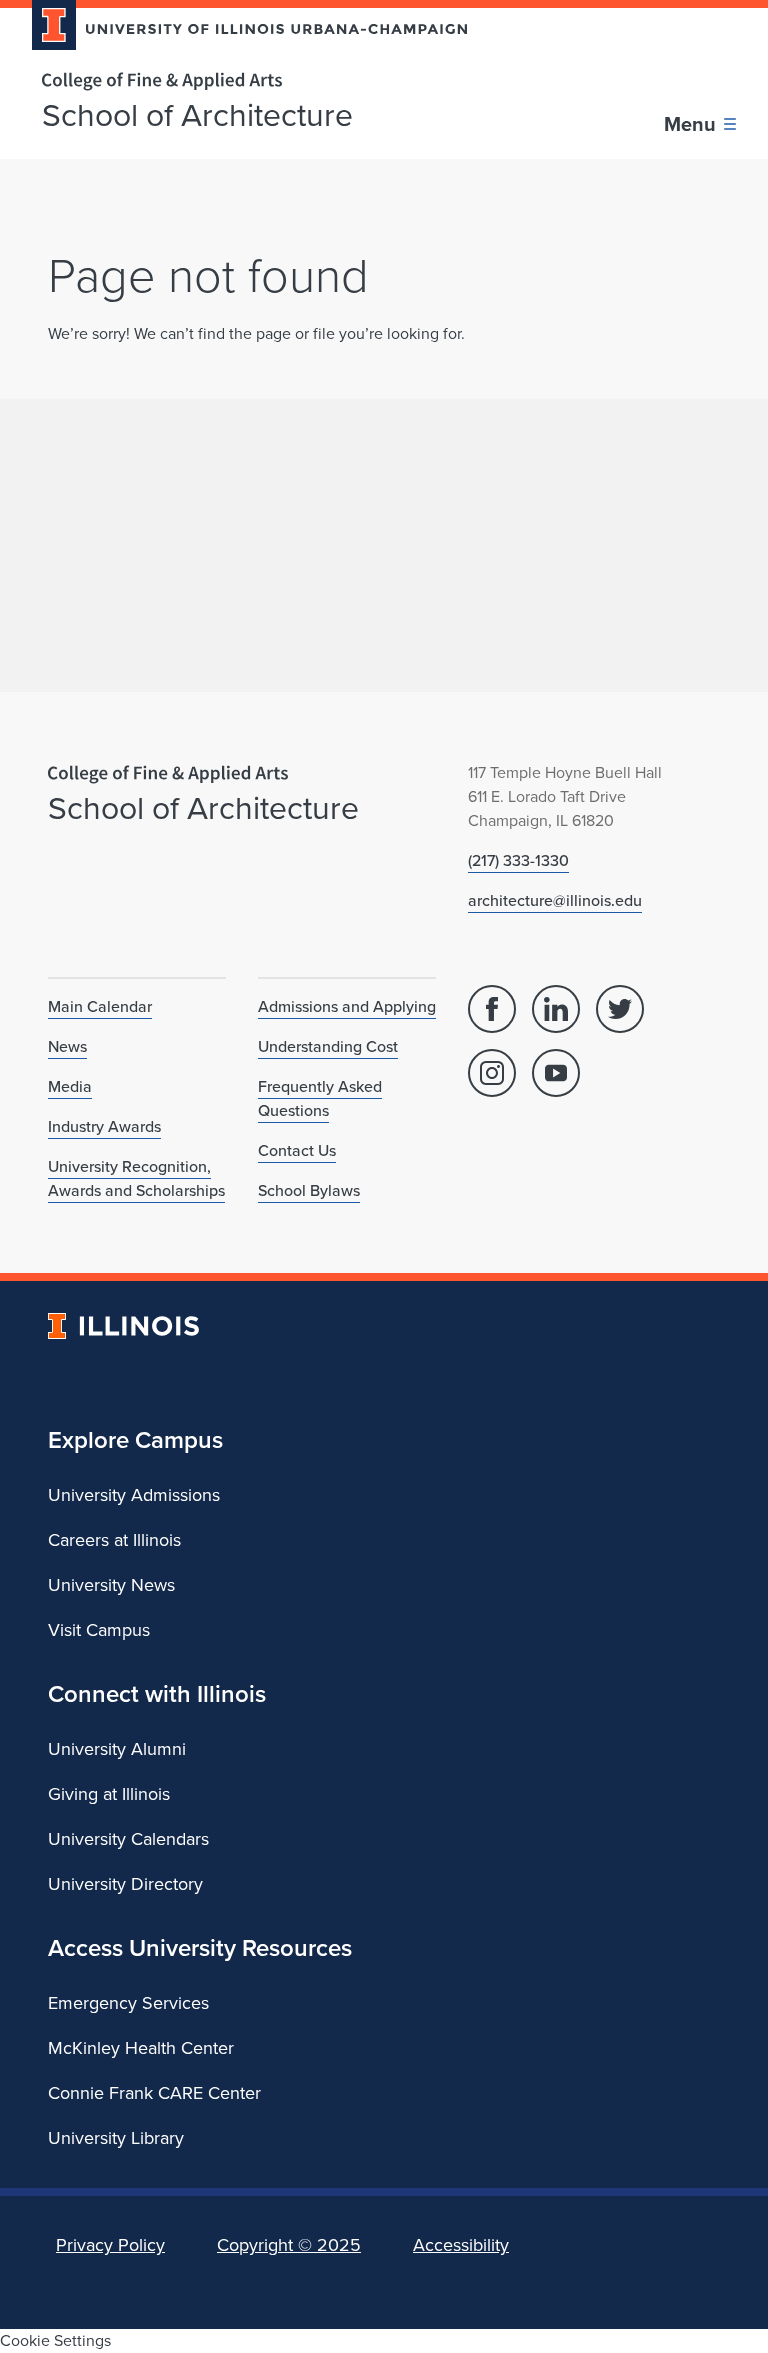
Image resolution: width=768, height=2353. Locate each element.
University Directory (125, 1884)
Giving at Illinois (109, 1794)
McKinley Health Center (141, 2048)
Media (70, 1086)
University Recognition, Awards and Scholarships (136, 1178)
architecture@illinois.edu (555, 900)
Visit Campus (99, 1630)
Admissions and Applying (347, 1006)
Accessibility (461, 2245)
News (67, 1046)
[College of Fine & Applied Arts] (242, 81)
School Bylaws (309, 1190)
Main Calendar (100, 1006)
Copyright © (289, 2245)
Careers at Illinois (114, 1540)
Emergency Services (128, 2003)
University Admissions (134, 1495)
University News (111, 1585)
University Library (116, 2138)
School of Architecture (197, 115)
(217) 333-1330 (518, 860)
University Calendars (128, 1839)
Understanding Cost (328, 1046)
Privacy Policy (110, 2245)
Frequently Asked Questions (320, 1098)
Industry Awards (104, 1126)
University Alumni (117, 1749)
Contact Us (297, 1150)
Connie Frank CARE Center (154, 2093)
